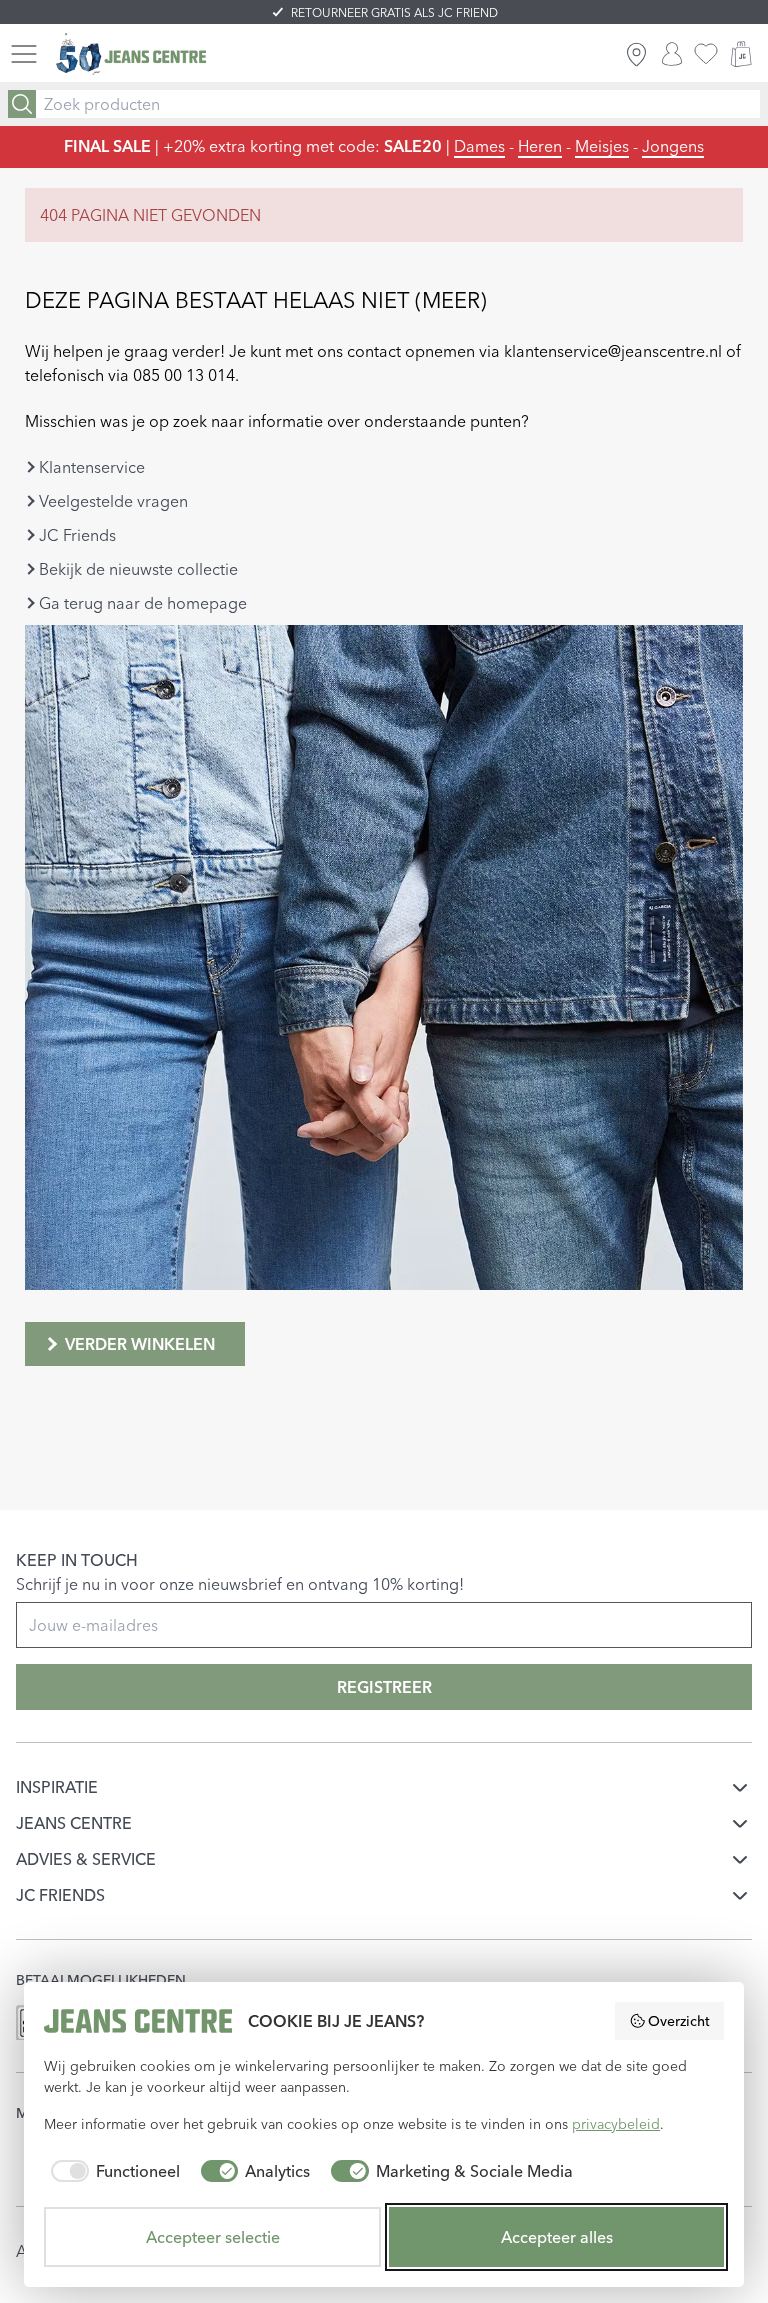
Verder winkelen (140, 1344)
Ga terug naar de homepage (143, 603)
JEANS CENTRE (74, 1823)
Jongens (673, 146)
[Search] (22, 104)
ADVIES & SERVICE (86, 1859)
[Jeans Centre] (131, 54)
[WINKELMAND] (741, 54)
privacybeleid (616, 2124)
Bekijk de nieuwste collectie (138, 569)
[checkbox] (112, 2171)
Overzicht (679, 2021)
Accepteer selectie (213, 2237)
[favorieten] (706, 54)
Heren (540, 146)
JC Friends (77, 535)
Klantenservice (92, 467)
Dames (479, 146)
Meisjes (602, 146)
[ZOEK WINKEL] (636, 54)
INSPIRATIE (57, 1787)
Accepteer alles (557, 2237)
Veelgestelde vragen (113, 501)
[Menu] (24, 54)
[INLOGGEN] (672, 54)
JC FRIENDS (60, 1895)
